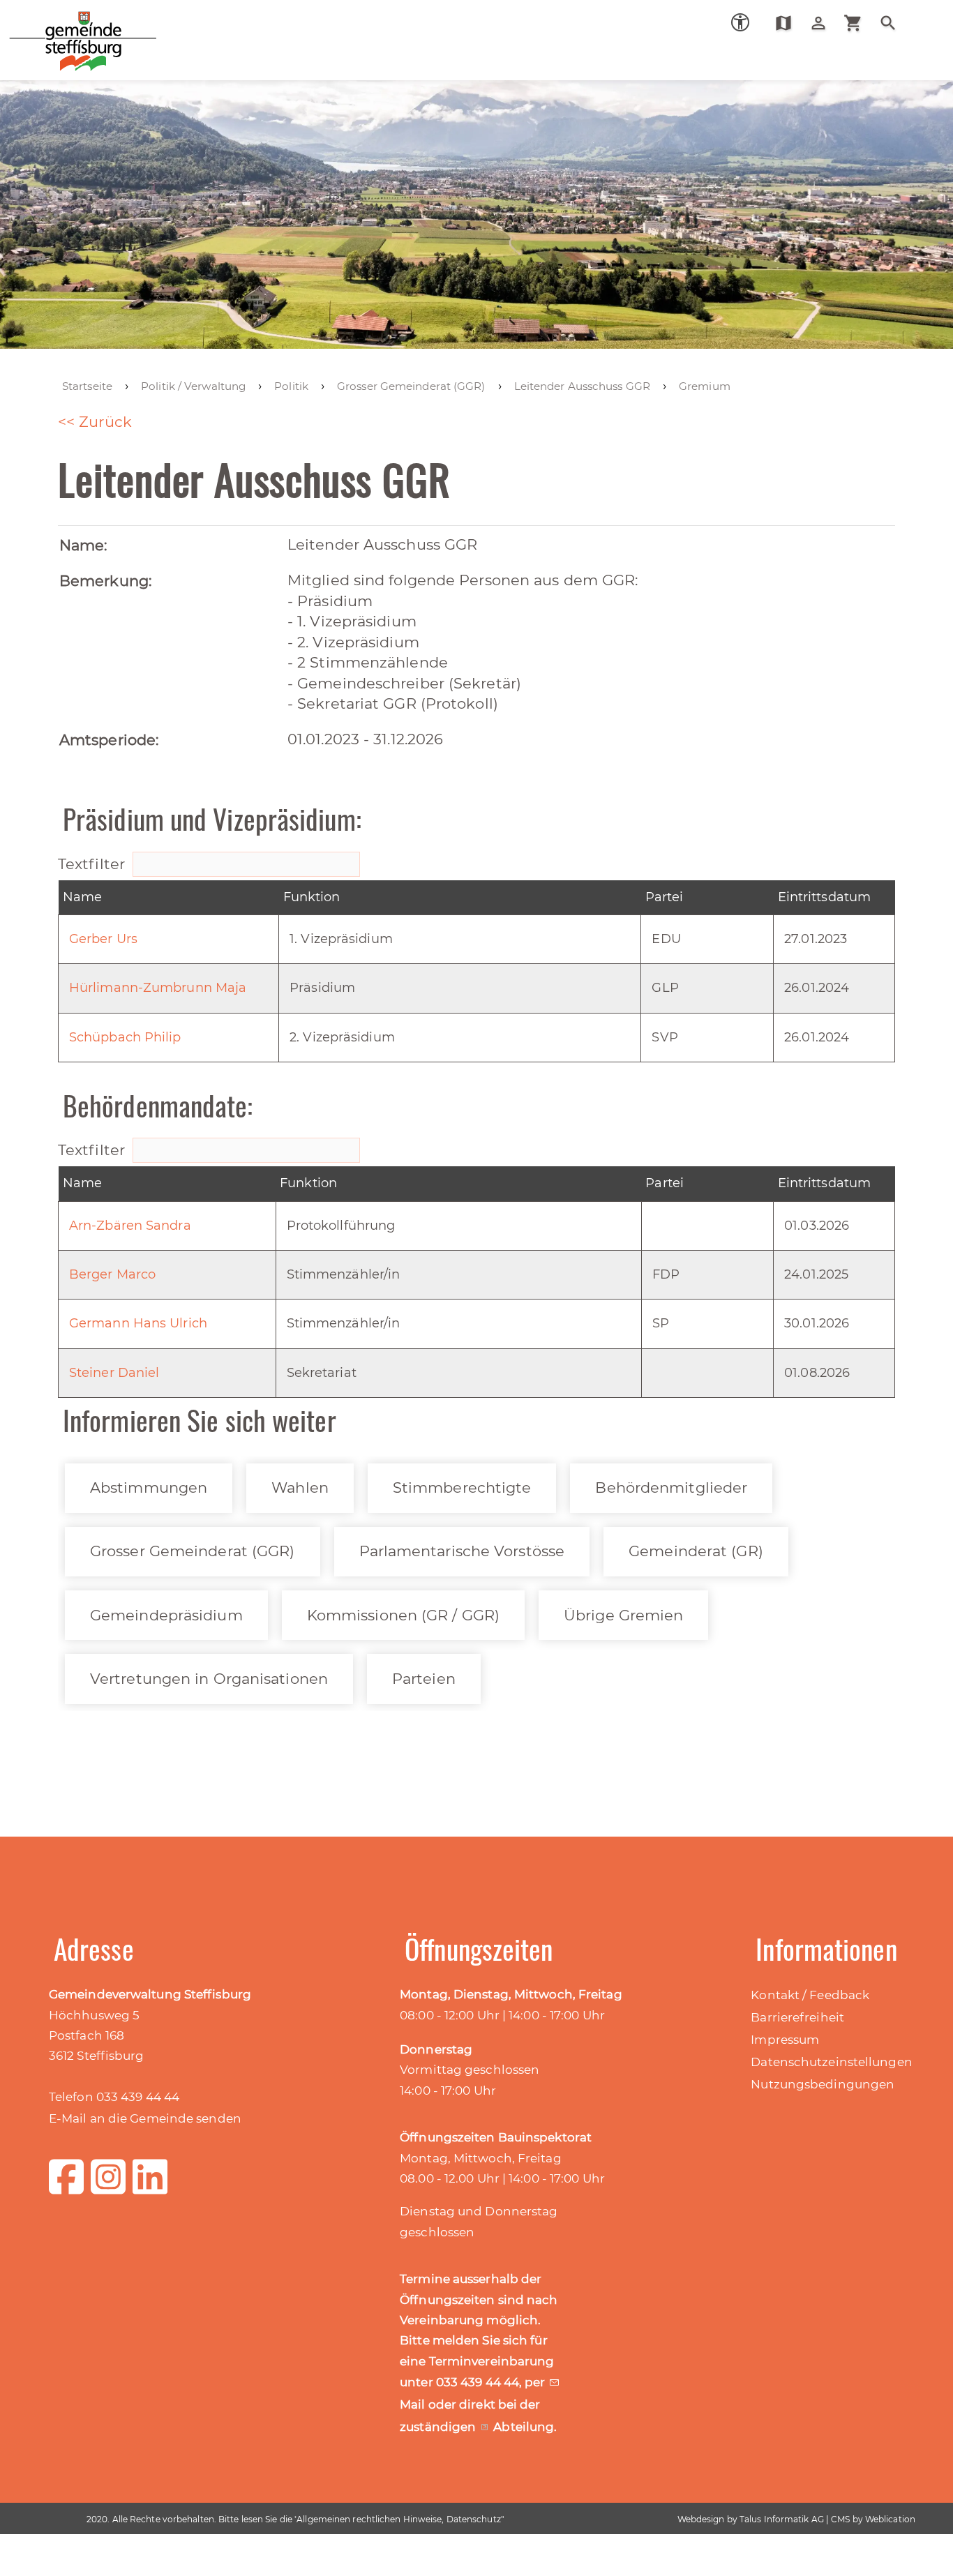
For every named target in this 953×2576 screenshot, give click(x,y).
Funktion (312, 897)
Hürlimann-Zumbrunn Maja (158, 988)
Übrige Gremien (623, 1615)
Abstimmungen (149, 1487)
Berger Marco (112, 1274)
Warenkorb (858, 23)
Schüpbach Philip (125, 1037)
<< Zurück (95, 422)
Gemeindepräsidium (166, 1615)
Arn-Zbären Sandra (130, 1226)
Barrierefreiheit (797, 2017)
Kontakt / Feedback (810, 1995)
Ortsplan (789, 23)
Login (824, 23)
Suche (893, 23)
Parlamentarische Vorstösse (462, 1551)
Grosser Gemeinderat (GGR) (193, 1551)
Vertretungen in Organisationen (209, 1679)
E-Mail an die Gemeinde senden (145, 2118)
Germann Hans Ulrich (138, 1323)
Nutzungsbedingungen (823, 2084)
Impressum (785, 2040)
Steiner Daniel (114, 1373)
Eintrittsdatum (824, 897)
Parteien (424, 1679)
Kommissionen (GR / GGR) (403, 1615)
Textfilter (93, 864)
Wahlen (300, 1487)
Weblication (890, 2519)
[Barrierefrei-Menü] (740, 22)
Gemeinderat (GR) (696, 1551)
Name (82, 897)
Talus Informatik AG (782, 2519)
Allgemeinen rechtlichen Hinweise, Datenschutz (399, 2519)
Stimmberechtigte (462, 1487)
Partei (665, 897)
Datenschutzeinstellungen (831, 2062)
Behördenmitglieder (671, 1487)
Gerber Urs (103, 939)
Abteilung (524, 2427)
